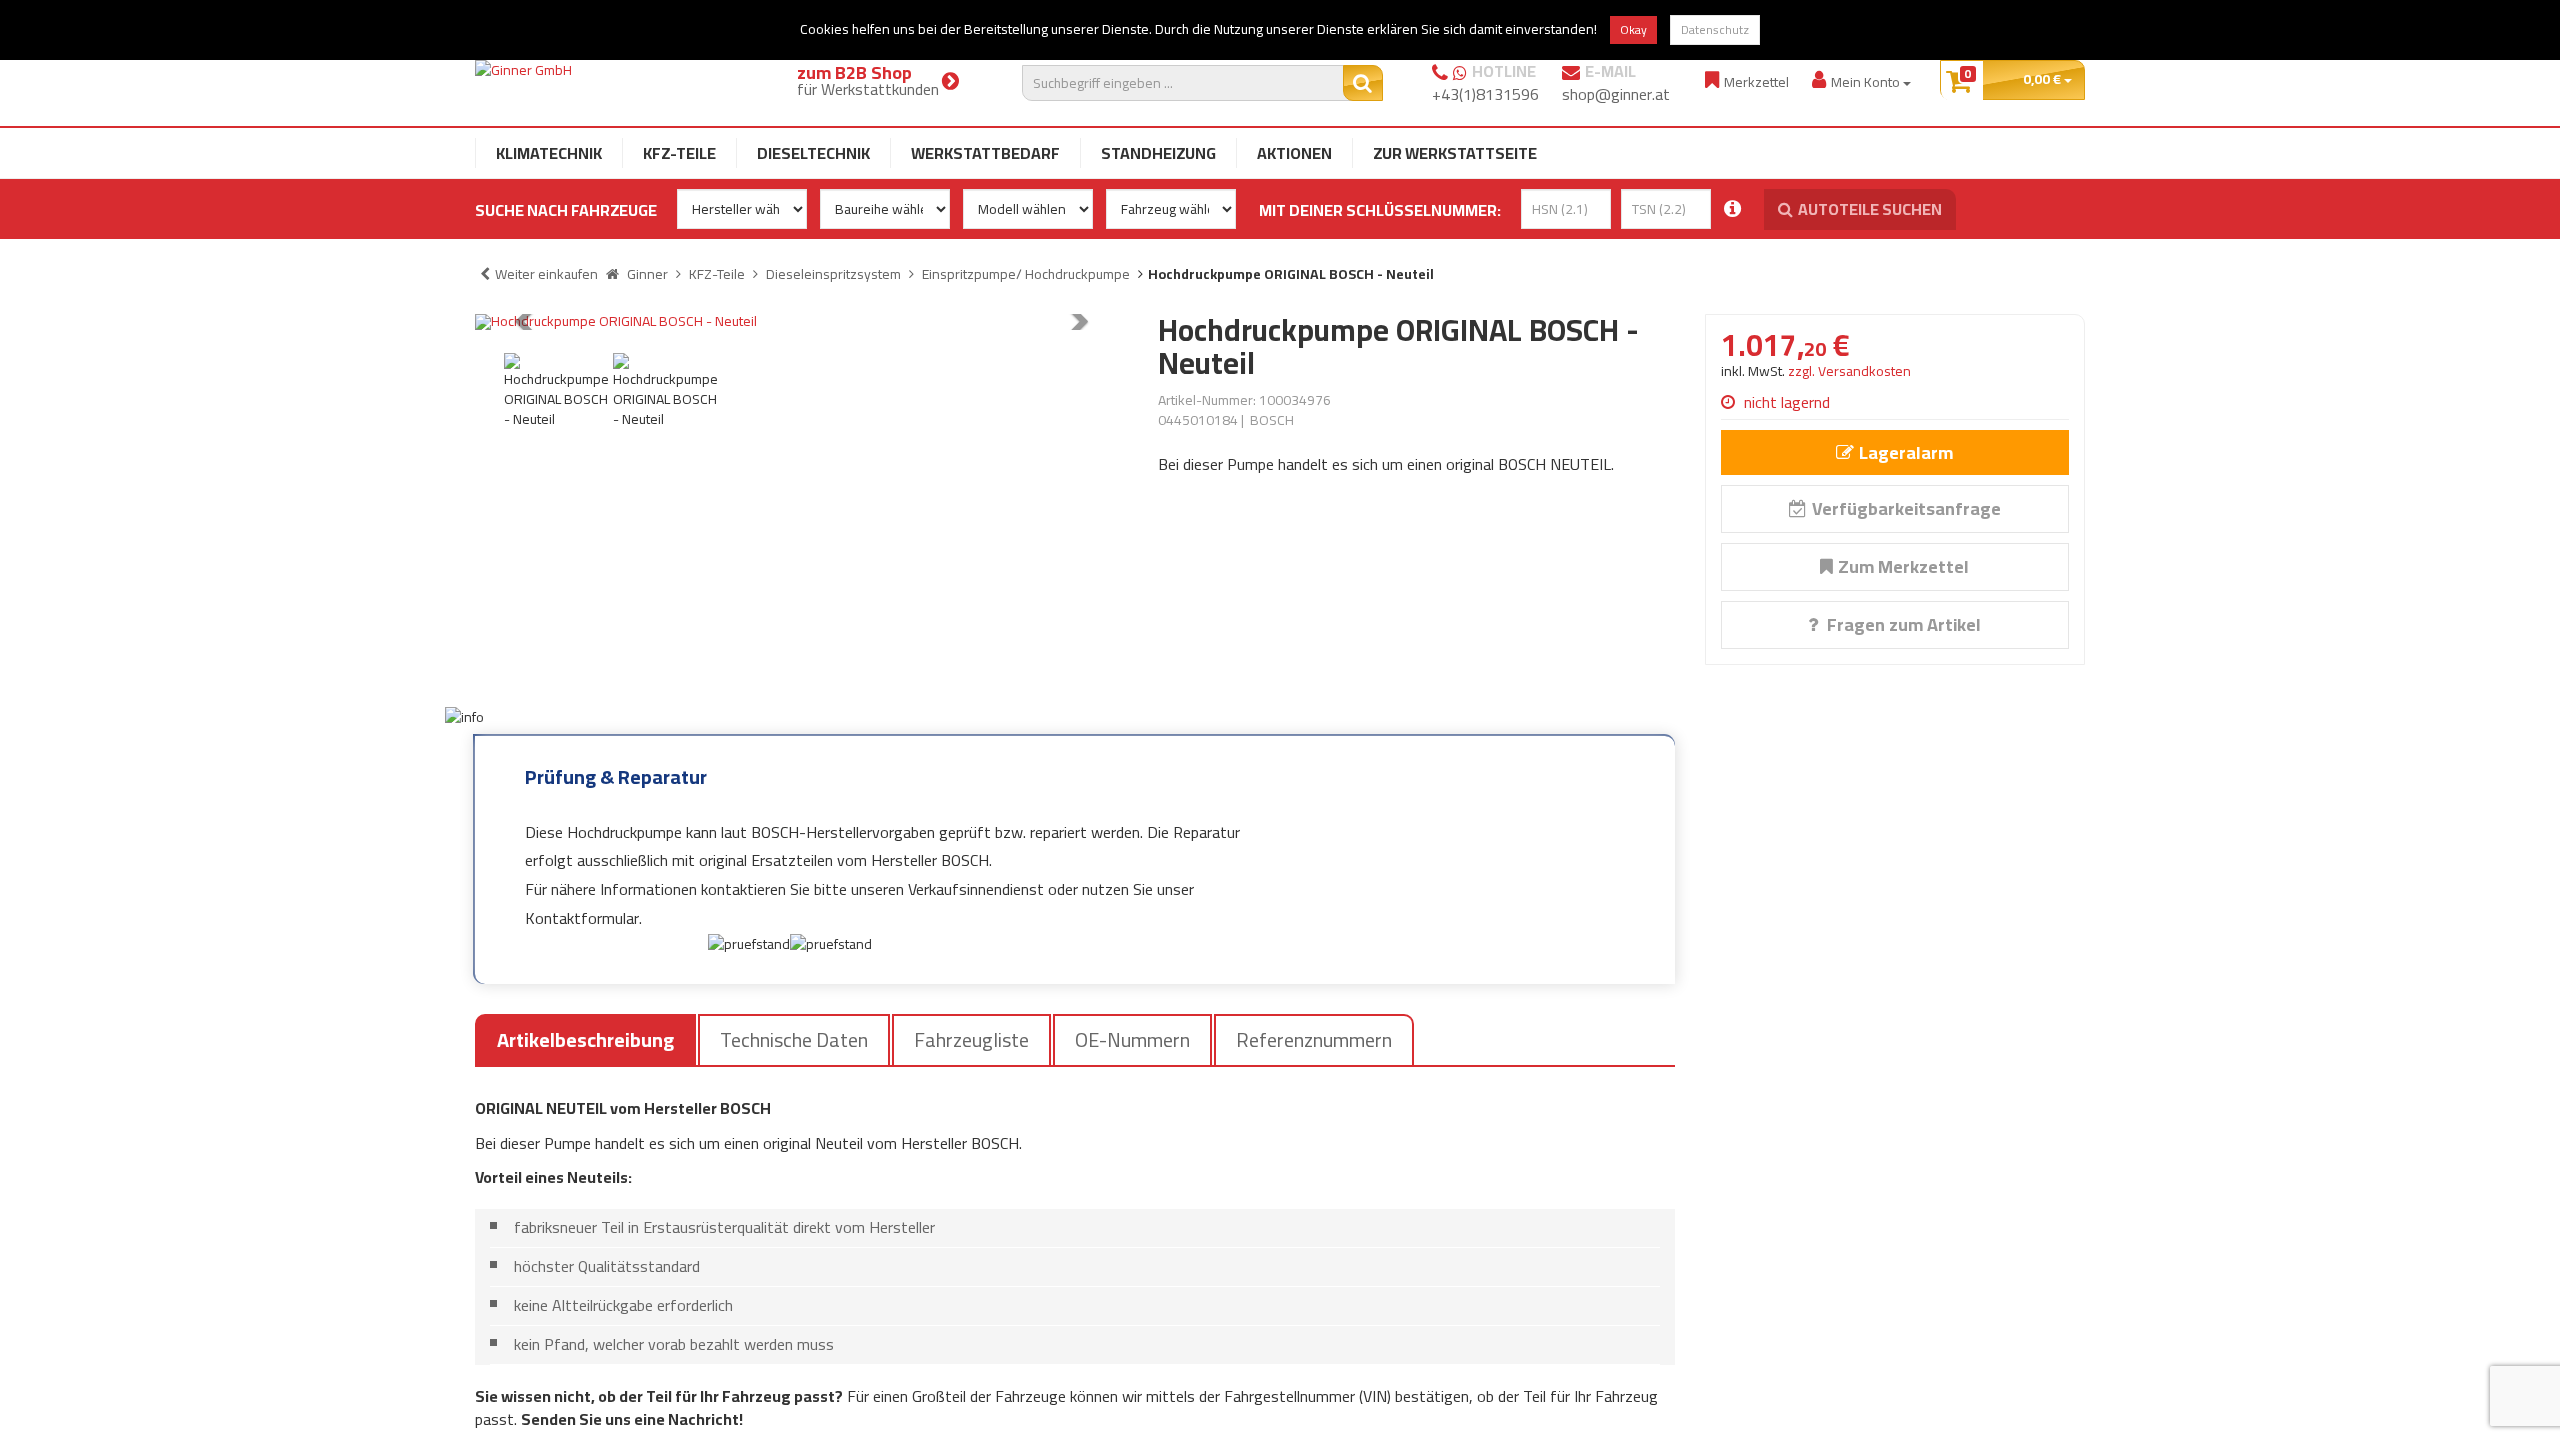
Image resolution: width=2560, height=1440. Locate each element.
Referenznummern (1314, 1039)
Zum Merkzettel (1903, 566)
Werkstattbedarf (985, 153)
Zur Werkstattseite (1455, 153)
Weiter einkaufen (546, 274)
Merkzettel (1756, 81)
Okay (1633, 29)
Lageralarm (1906, 452)
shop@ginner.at (1616, 94)
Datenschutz (1715, 29)
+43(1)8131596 (1485, 94)
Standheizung (1158, 153)
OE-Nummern (1132, 1039)
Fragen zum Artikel (1902, 624)
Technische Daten (794, 1039)
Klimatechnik (549, 153)
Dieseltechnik (813, 153)
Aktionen (1294, 153)
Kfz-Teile (679, 153)
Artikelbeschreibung (585, 1039)
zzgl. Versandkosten (1849, 371)
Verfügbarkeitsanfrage (1906, 508)
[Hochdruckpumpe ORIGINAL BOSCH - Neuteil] (801, 322)
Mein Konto (1867, 81)
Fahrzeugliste (971, 1039)
